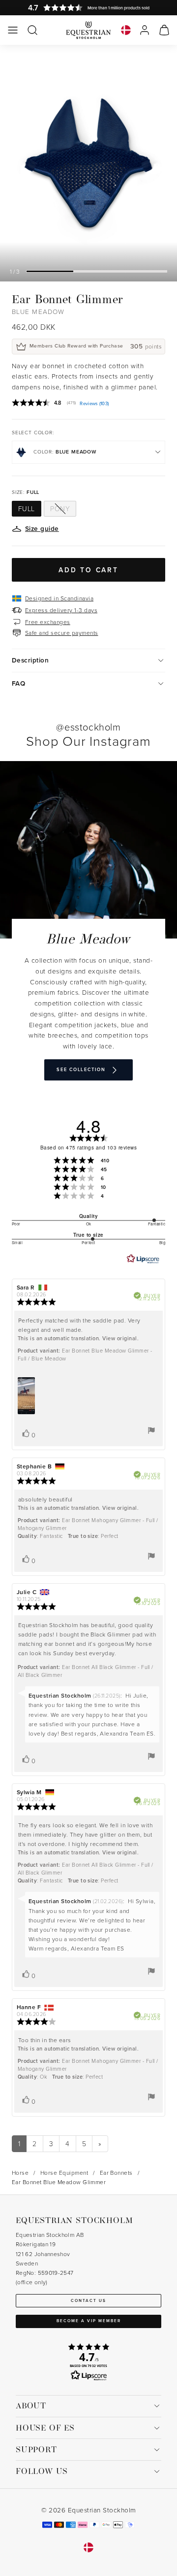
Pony (60, 508)
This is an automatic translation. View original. (78, 1338)
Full (27, 508)
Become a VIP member (89, 2321)
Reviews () (94, 403)
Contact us (88, 2300)
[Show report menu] (151, 1430)
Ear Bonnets (116, 2173)
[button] (13, 30)
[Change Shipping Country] (126, 30)
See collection (81, 1069)
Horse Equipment (64, 2173)
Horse (20, 2173)
